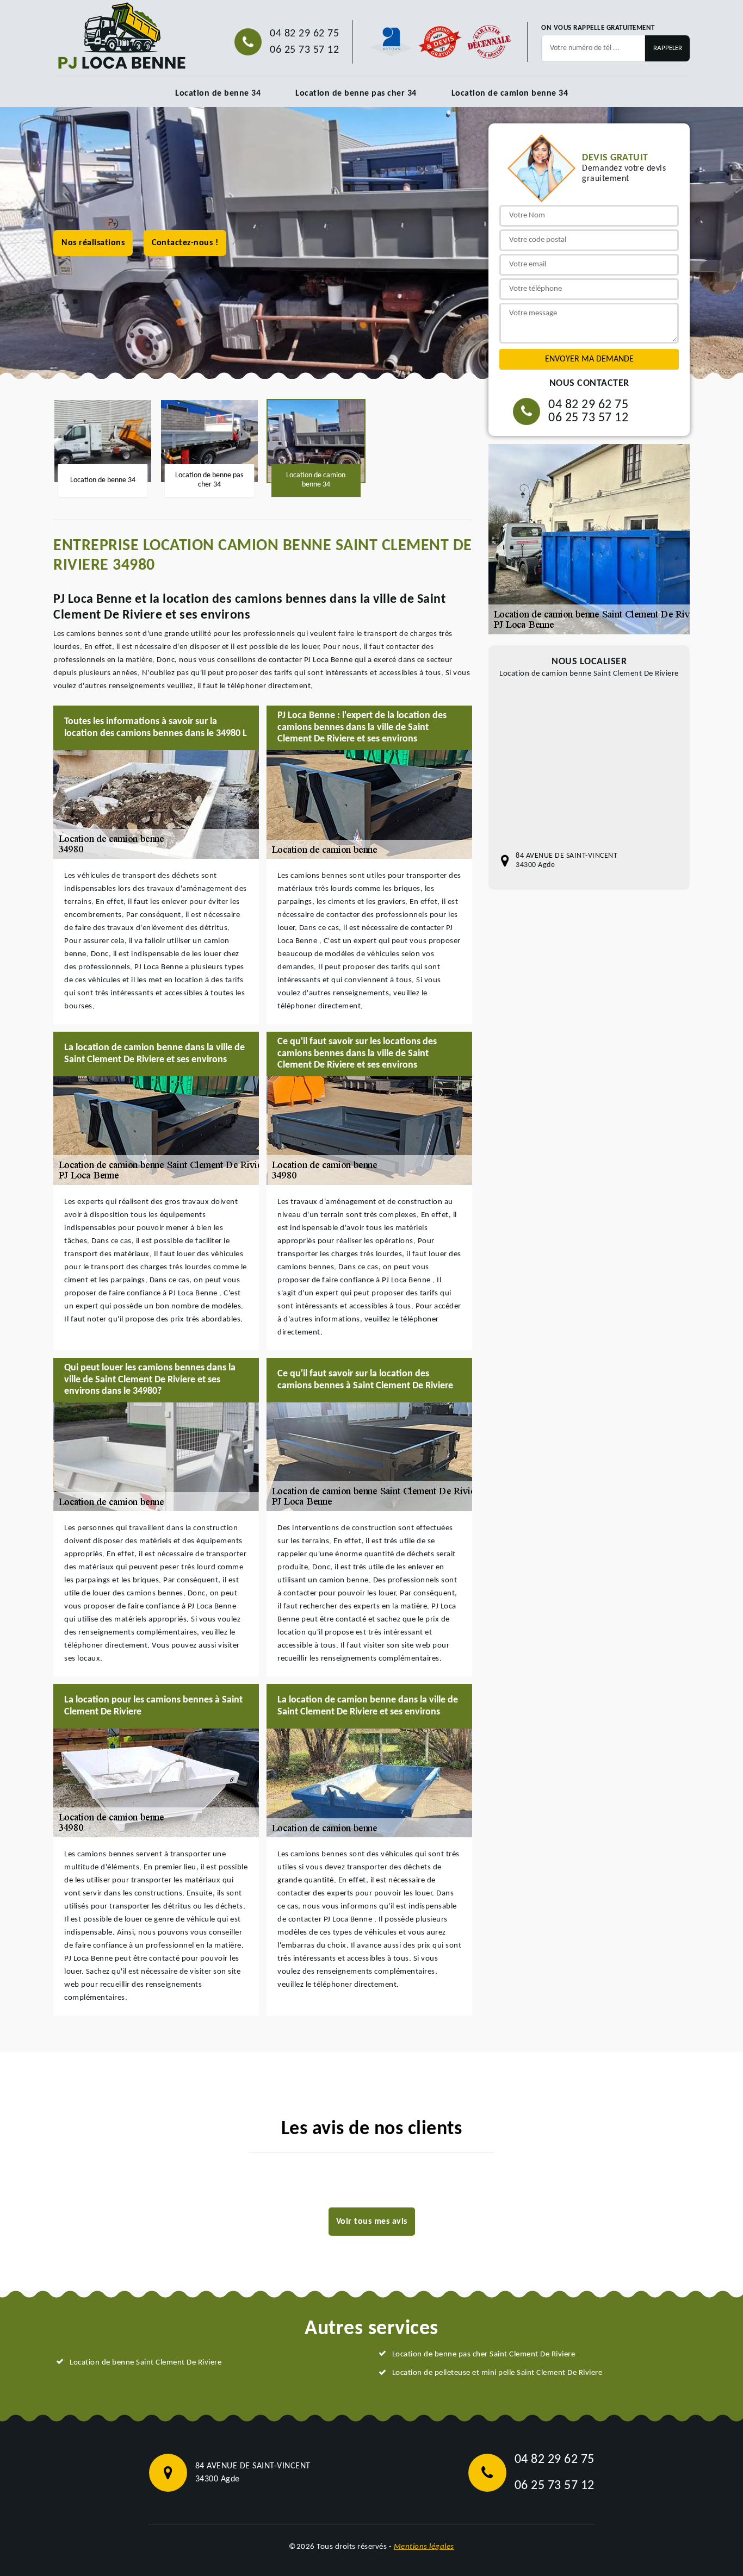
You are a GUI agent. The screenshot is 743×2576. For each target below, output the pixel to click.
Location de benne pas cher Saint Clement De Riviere (484, 2354)
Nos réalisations (93, 243)
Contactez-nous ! (185, 243)
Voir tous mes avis (372, 2222)
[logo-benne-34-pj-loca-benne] (121, 36)
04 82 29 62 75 (304, 34)
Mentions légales (424, 2547)
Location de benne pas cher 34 (356, 93)
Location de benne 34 (218, 93)
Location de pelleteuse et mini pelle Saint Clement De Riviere (497, 2373)
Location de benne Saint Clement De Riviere (145, 2363)
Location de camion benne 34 (510, 93)
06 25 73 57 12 (304, 50)
